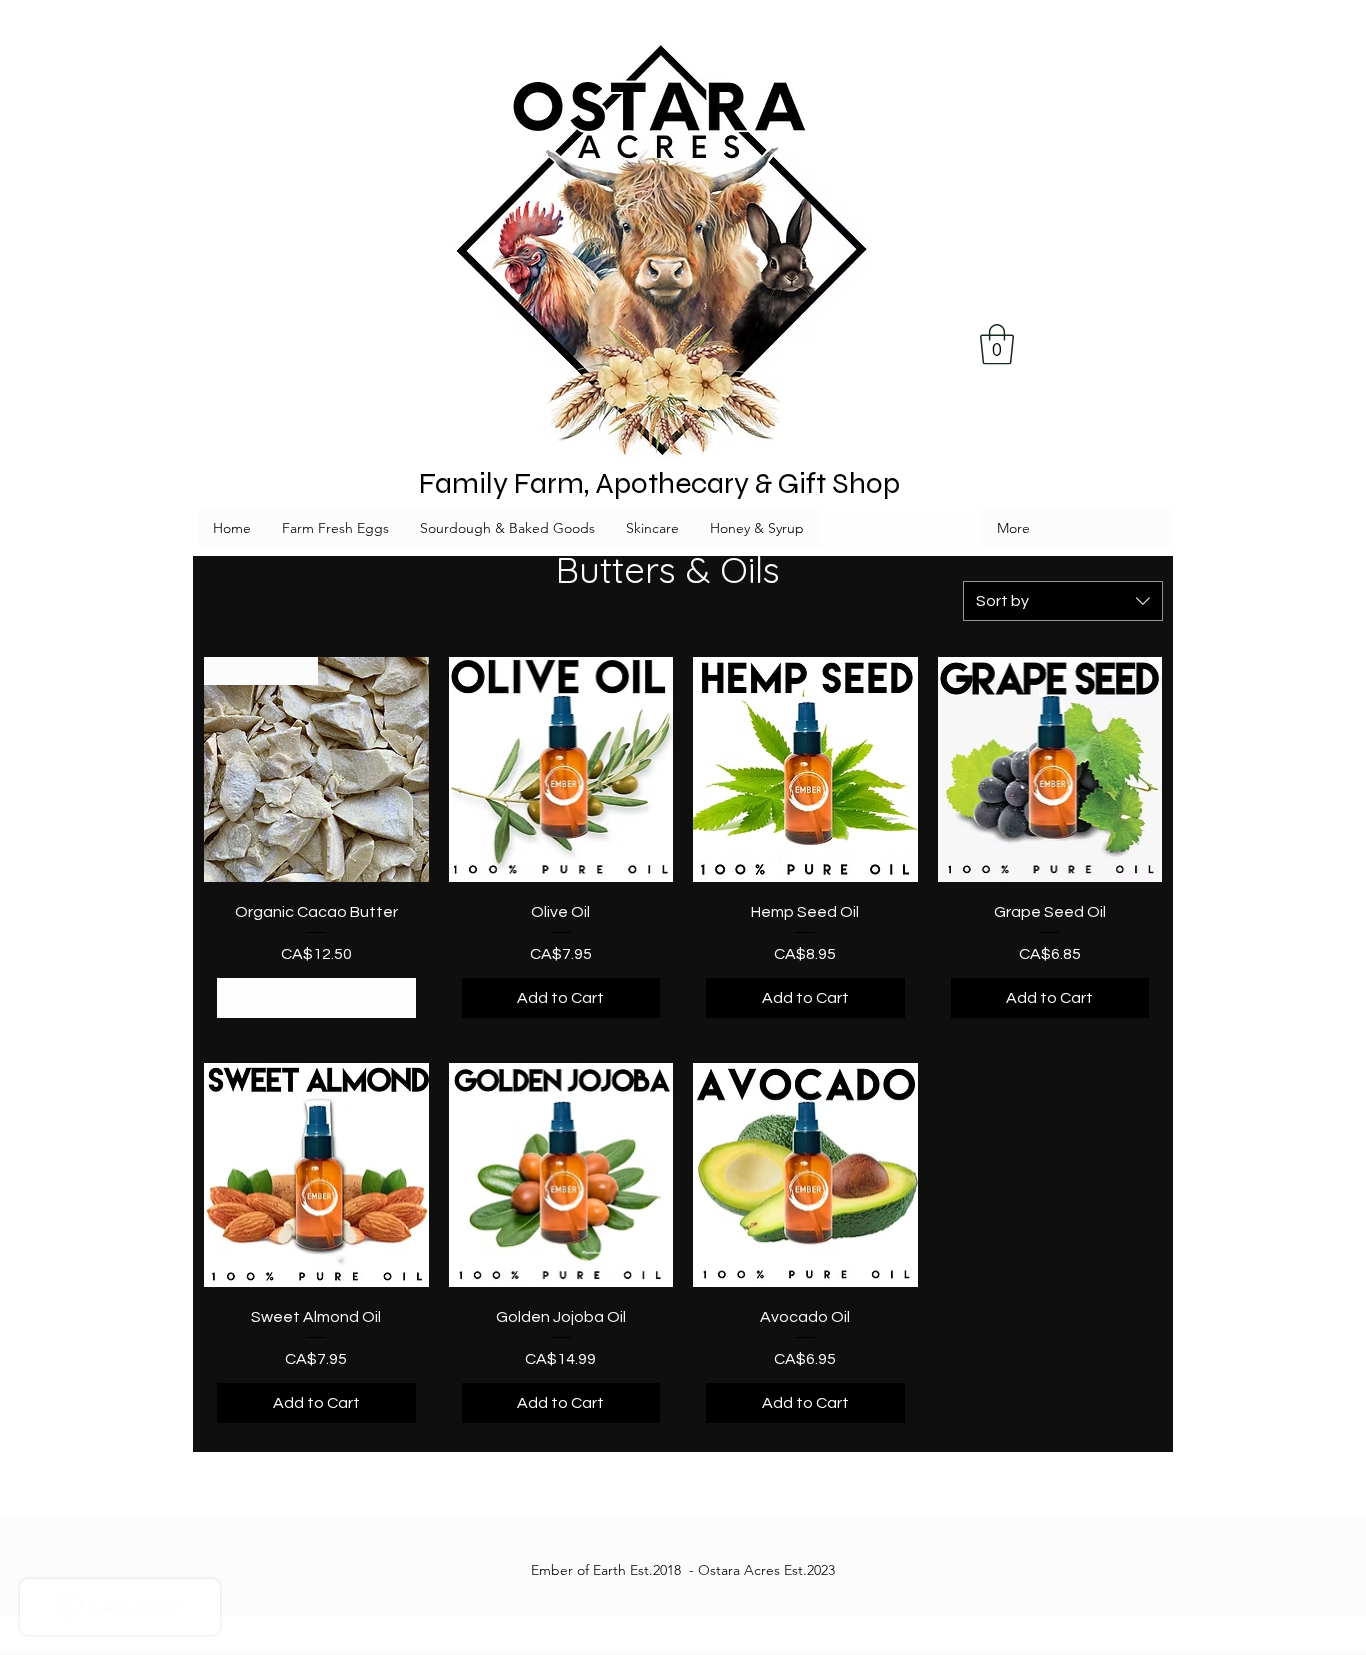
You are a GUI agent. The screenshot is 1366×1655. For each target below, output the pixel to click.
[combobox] (1063, 601)
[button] (997, 344)
